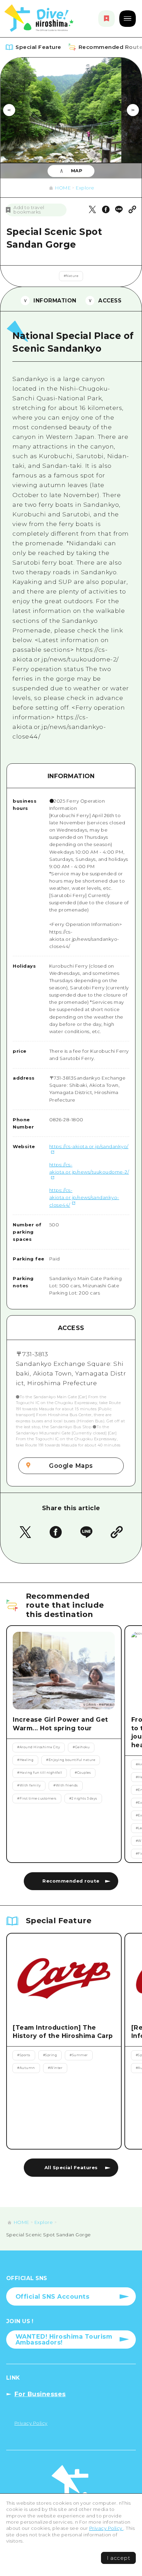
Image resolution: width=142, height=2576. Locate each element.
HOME (63, 188)
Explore (85, 188)
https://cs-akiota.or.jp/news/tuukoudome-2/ (89, 1168)
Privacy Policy (106, 2528)
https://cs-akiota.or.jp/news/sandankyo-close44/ (84, 1197)
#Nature (71, 276)
